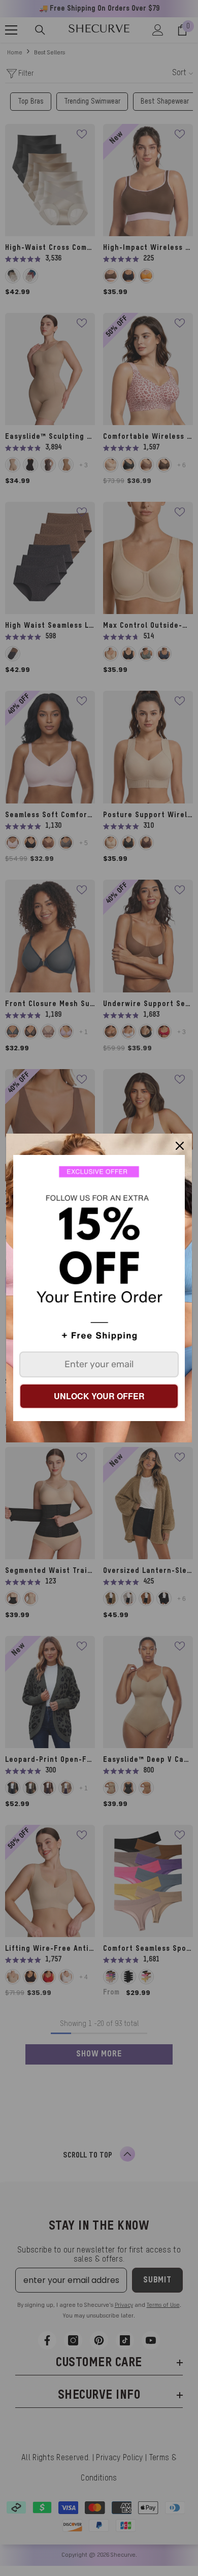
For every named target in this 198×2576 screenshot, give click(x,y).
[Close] (180, 1146)
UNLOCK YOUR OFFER (99, 1396)
